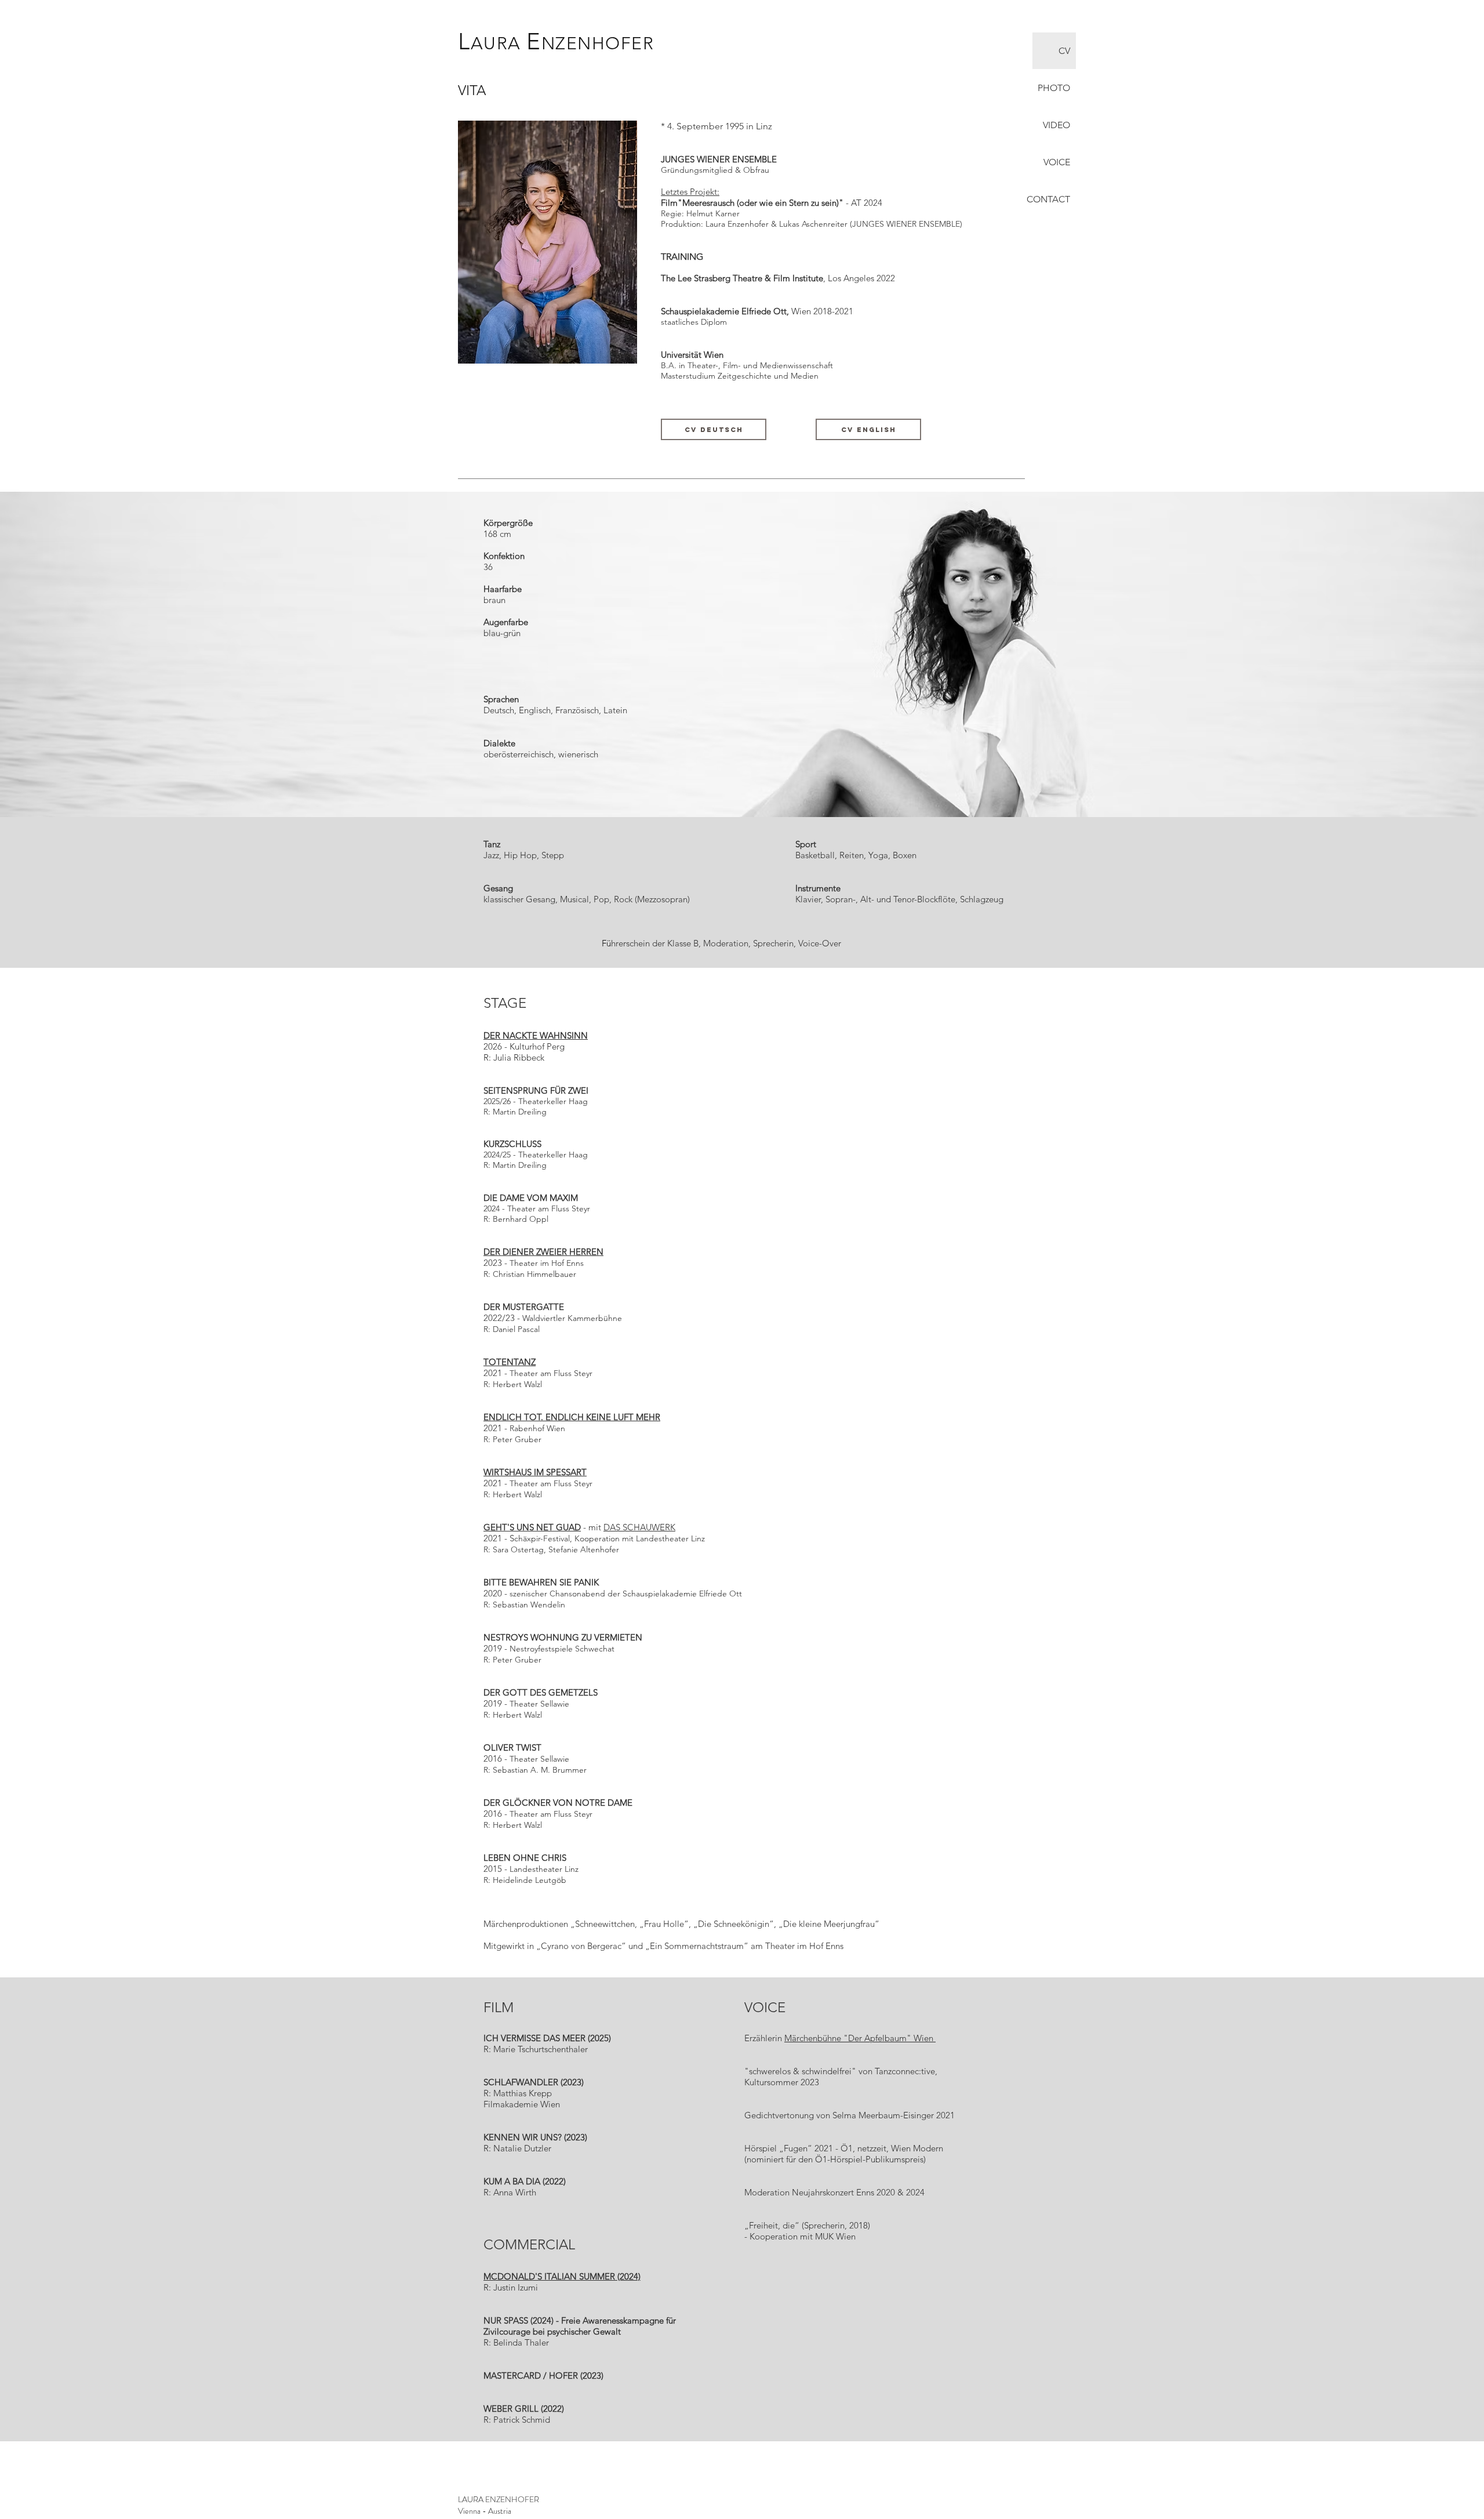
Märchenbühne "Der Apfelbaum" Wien (860, 2038)
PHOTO (1054, 88)
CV (1064, 51)
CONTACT (1051, 199)
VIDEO (1056, 125)
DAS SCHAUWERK (639, 1527)
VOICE (1057, 162)
